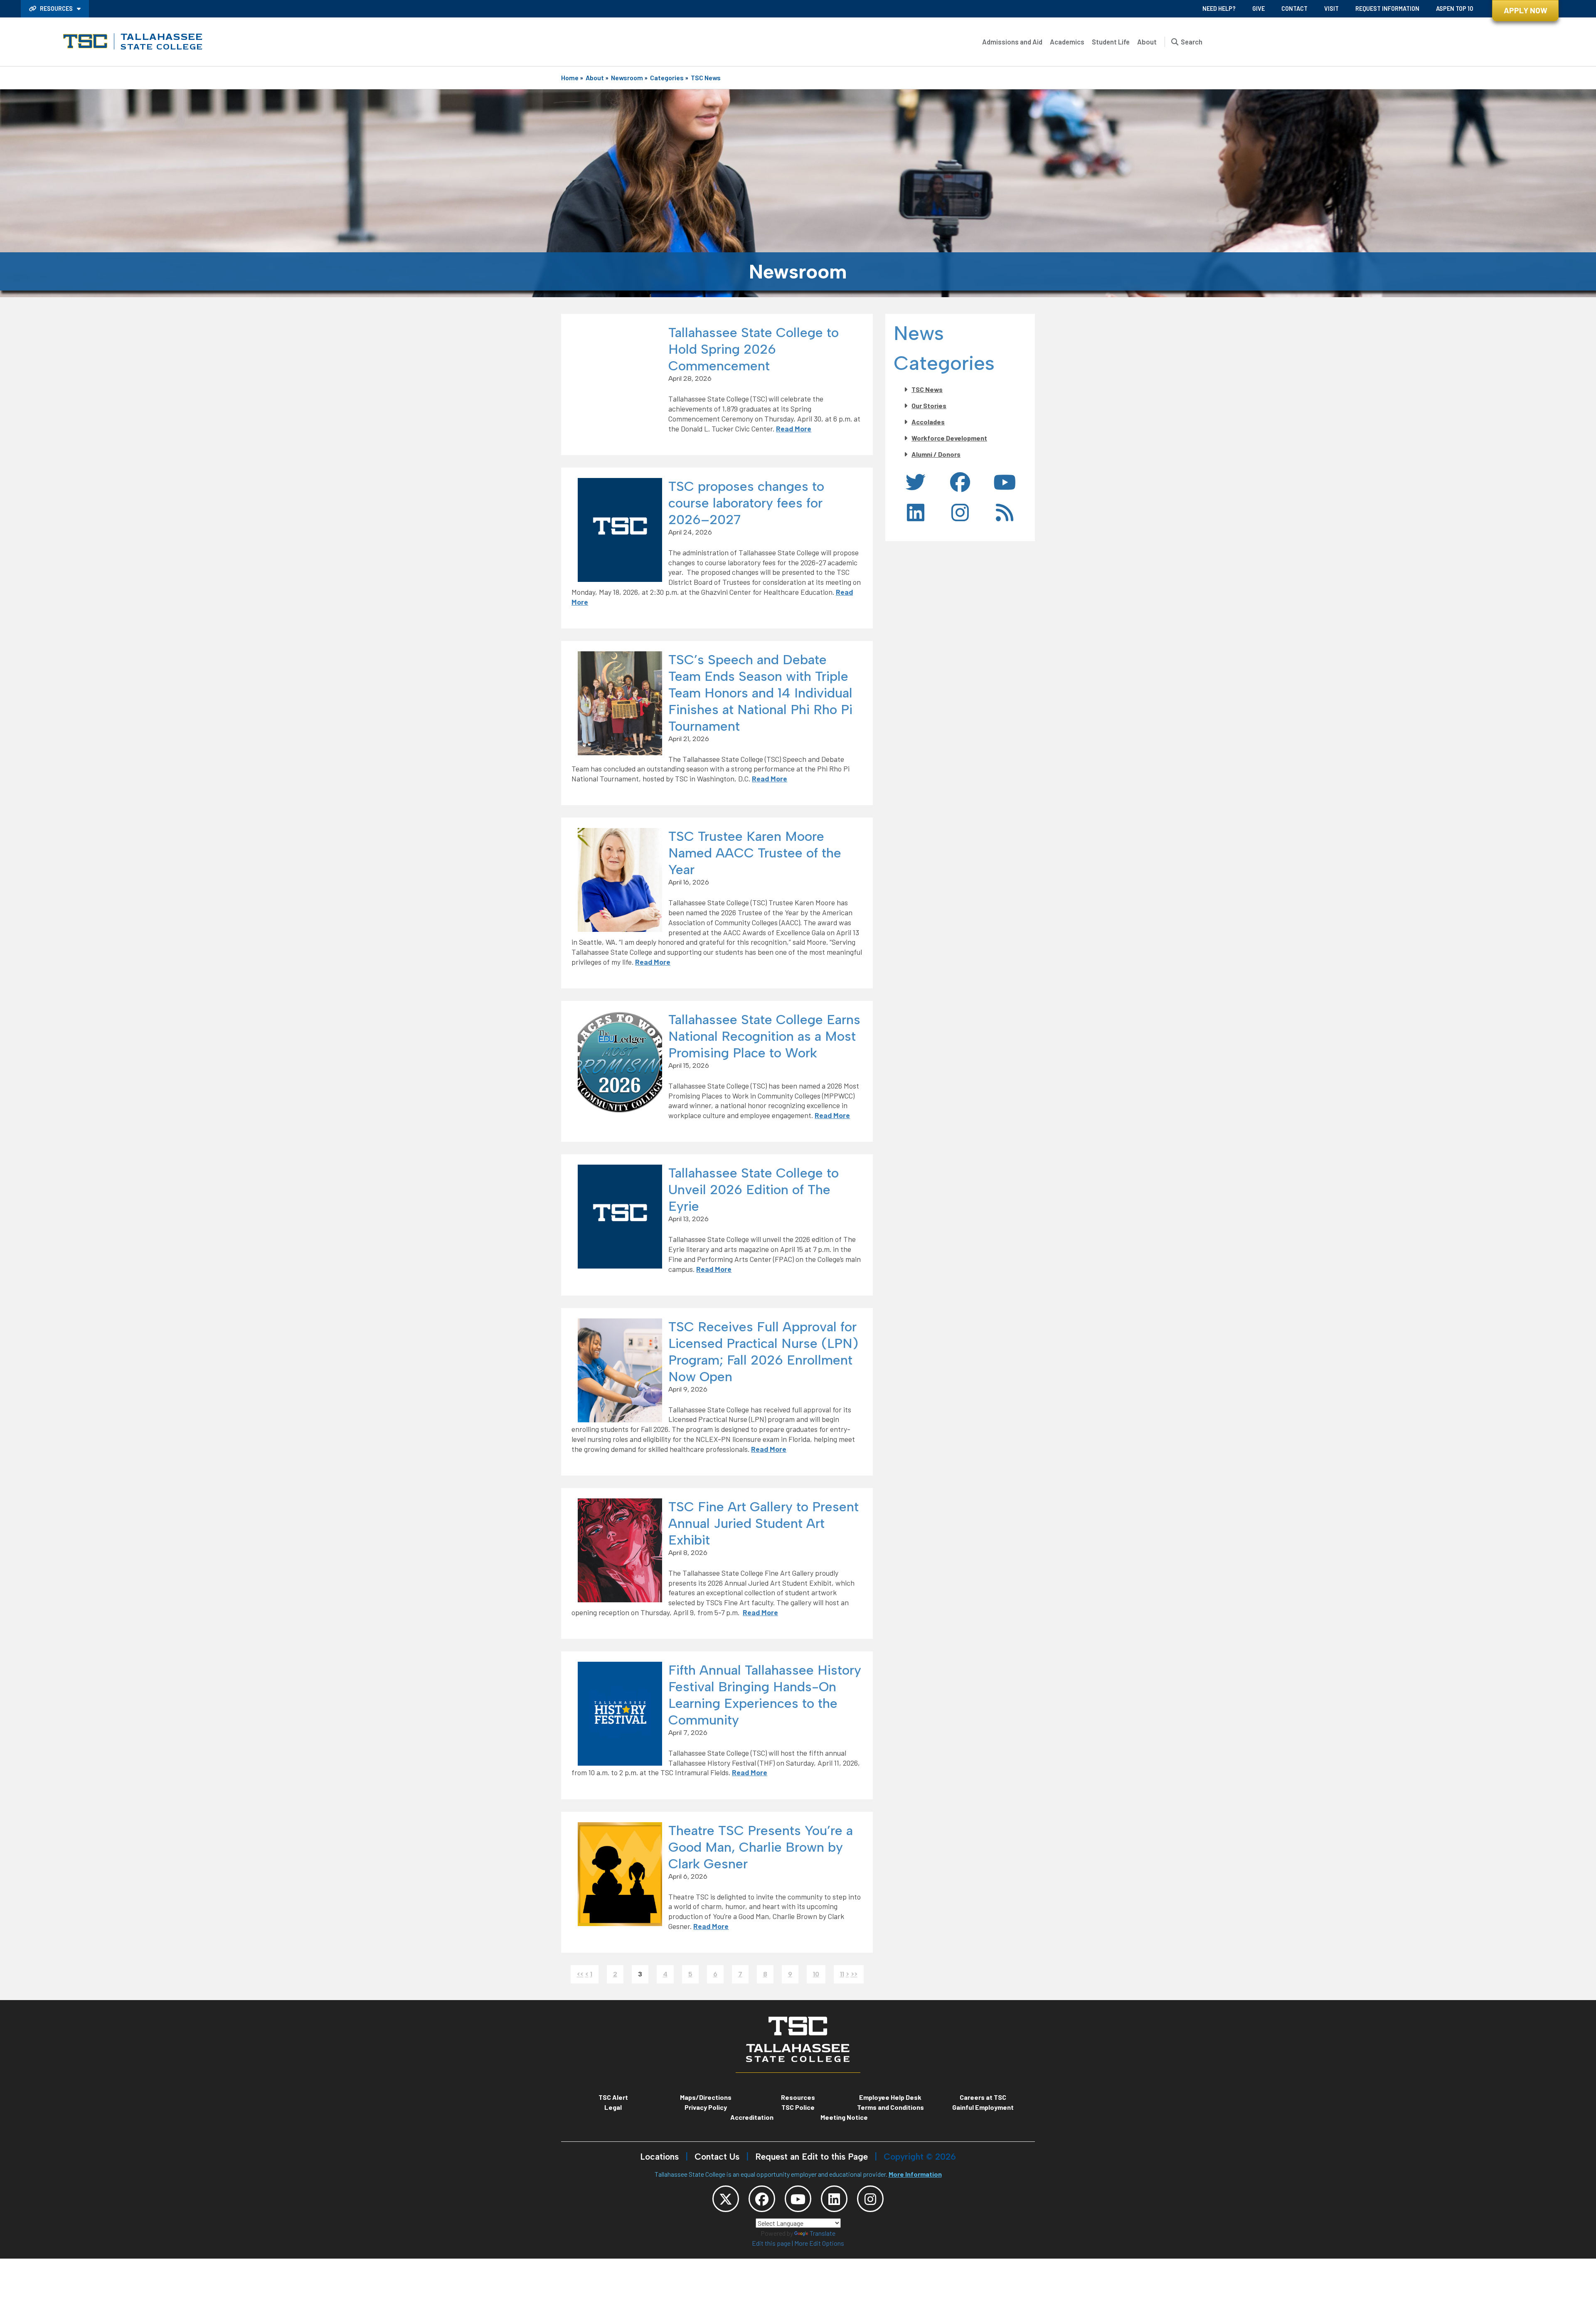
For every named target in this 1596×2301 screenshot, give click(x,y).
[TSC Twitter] (726, 2199)
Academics (1067, 42)
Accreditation (752, 2117)
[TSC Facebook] (762, 2199)
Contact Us (717, 2157)
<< (580, 1974)
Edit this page (771, 2243)
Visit (1331, 9)
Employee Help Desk (890, 2097)
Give (1259, 9)
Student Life (1111, 42)
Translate (823, 2233)
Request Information (1387, 9)
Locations (659, 2157)
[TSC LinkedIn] (834, 2199)
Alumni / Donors (936, 454)
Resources (56, 9)
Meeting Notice (844, 2117)
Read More (794, 429)
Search (1192, 42)
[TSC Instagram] (870, 2199)
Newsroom (627, 78)
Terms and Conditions (890, 2107)
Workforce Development (949, 438)
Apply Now (1526, 10)
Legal (613, 2107)
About (1147, 42)
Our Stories (929, 405)
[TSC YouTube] (798, 2199)
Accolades (928, 422)
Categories (667, 78)
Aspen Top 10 (1454, 9)
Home (570, 78)
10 (816, 1974)
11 (842, 1974)
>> (854, 1974)
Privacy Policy (706, 2107)
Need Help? (1219, 9)
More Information (915, 2174)
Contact (1294, 9)
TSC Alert (613, 2097)
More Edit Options (819, 2243)
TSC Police (798, 2107)
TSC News (706, 78)
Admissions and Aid (1012, 42)
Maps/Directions (706, 2097)
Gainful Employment (983, 2107)
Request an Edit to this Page (812, 2157)
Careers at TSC (983, 2097)
